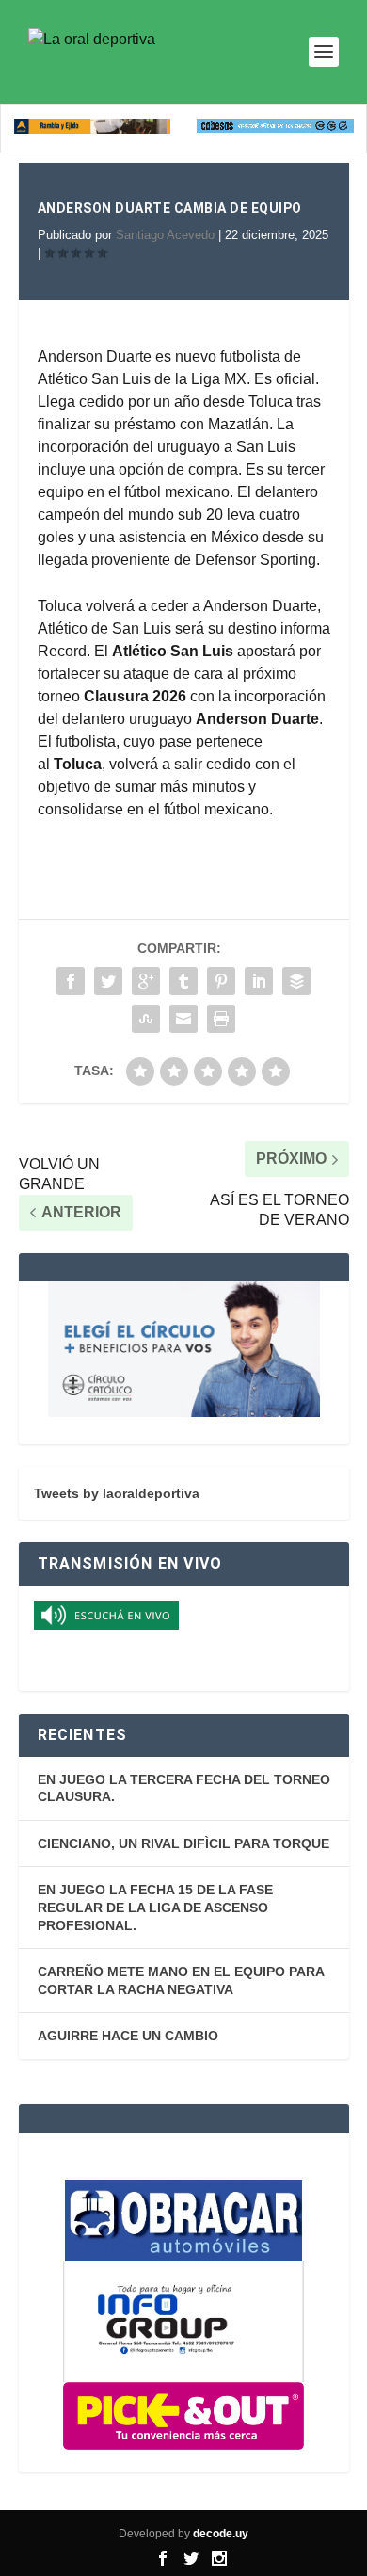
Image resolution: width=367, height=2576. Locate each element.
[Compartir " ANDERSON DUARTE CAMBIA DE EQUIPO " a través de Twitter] (108, 981)
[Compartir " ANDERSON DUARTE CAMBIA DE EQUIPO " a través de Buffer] (296, 981)
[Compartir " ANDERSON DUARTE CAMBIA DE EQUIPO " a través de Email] (183, 1019)
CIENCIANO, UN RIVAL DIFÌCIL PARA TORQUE (183, 1843)
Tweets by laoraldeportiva (117, 1493)
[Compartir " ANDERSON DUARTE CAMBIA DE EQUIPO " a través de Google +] (146, 981)
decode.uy (221, 2534)
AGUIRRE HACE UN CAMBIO (128, 2036)
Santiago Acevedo (165, 235)
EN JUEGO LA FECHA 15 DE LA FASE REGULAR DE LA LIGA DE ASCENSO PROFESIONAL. (155, 1907)
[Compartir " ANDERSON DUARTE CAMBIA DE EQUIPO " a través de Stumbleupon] (146, 1019)
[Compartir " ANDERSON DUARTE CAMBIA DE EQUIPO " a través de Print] (221, 1019)
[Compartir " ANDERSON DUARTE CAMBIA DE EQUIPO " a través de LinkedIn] (259, 981)
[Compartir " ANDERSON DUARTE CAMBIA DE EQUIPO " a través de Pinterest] (221, 981)
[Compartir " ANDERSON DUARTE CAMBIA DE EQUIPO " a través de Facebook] (71, 981)
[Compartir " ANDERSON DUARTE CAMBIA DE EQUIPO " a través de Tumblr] (183, 981)
